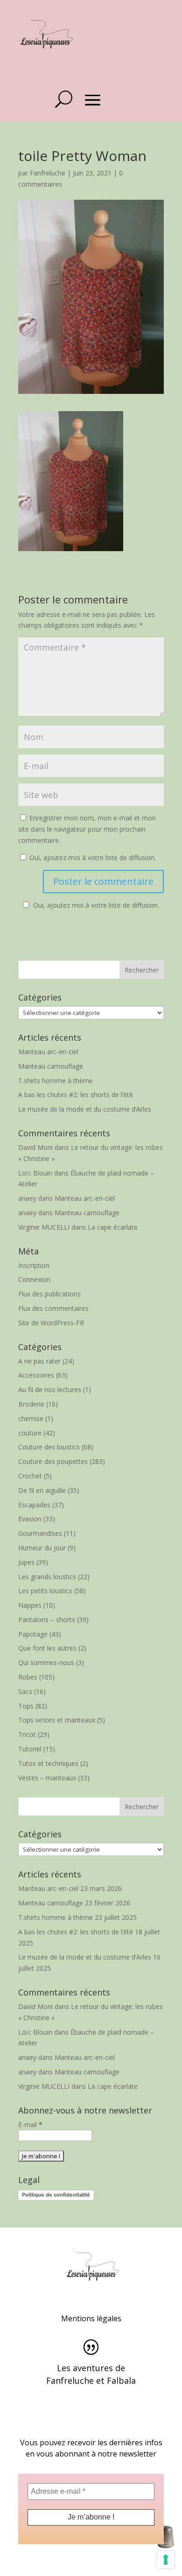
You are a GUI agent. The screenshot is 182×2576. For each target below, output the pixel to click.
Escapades (34, 1505)
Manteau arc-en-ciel (48, 1052)
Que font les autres (47, 1648)
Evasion (30, 1519)
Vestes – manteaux (47, 1778)
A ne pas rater (39, 1361)
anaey (27, 1198)
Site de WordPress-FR (51, 1323)
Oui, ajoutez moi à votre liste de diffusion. (96, 905)
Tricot (27, 1734)
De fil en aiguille (42, 1490)
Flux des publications (49, 1294)
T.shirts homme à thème (56, 1081)
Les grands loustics (47, 1577)
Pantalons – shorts (47, 1620)
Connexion (34, 1279)
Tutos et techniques (48, 1763)
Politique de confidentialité (56, 2195)
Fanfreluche (48, 173)
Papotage (33, 1634)
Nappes (30, 1605)
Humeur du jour (42, 1548)
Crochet (30, 1476)
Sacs (25, 1691)
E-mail (30, 2124)
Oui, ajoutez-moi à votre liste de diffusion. (92, 857)
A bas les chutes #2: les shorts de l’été (76, 1095)
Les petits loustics (45, 1591)
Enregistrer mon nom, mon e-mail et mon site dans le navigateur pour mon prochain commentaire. (87, 829)
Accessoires (36, 1375)
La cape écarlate (113, 1227)
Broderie (31, 1404)
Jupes (26, 1562)
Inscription (34, 1265)
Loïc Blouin (35, 1173)
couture (30, 1433)
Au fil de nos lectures (50, 1389)
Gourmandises (40, 1533)
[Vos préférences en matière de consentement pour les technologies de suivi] (166, 2560)
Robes (28, 1677)
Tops (26, 1706)
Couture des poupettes (53, 1461)
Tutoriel (30, 1749)
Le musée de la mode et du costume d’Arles (85, 1109)
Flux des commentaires (53, 1308)
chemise (31, 1418)
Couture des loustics (49, 1447)
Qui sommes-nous (46, 1662)
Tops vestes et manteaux (57, 1720)
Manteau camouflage (51, 1066)
